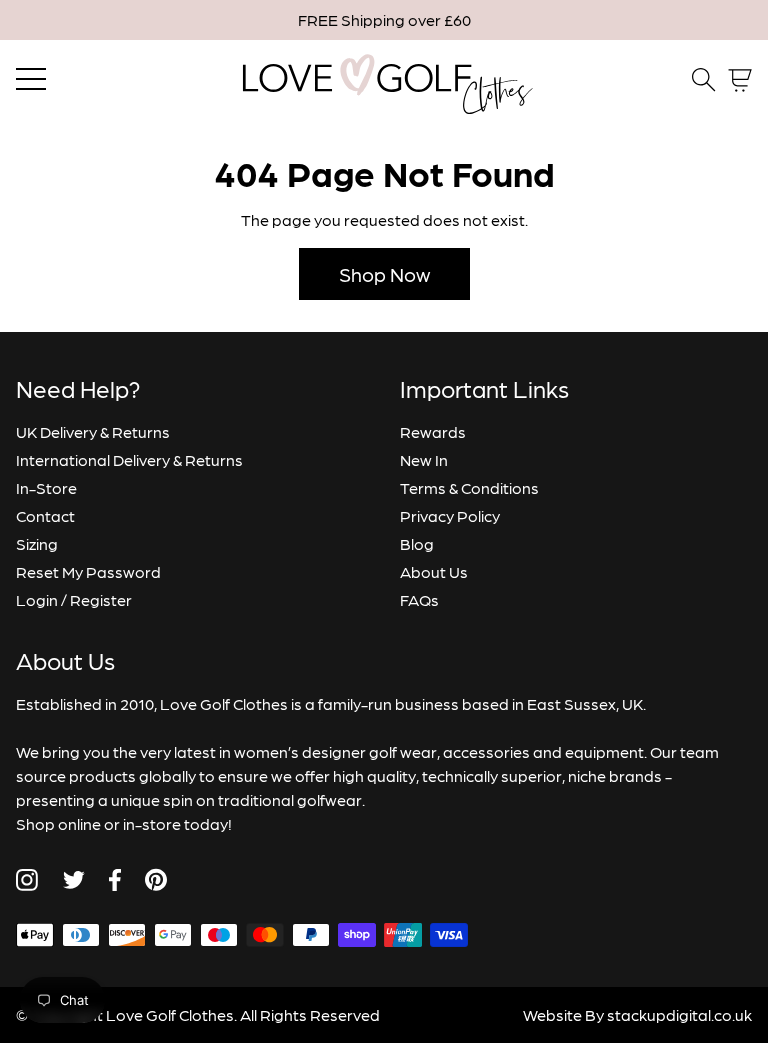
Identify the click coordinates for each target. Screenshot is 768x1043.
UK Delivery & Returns (93, 431)
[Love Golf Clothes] (384, 80)
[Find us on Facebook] (115, 880)
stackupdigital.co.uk (679, 1014)
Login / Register (74, 599)
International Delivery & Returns (129, 459)
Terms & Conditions (469, 487)
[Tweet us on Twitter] (73, 880)
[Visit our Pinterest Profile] (156, 879)
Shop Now (384, 274)
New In (424, 459)
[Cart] (740, 80)
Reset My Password (88, 571)
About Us (434, 571)
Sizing (37, 543)
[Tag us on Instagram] (27, 880)
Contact (45, 515)
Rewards (433, 431)
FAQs (419, 599)
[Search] (704, 80)
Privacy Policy (450, 515)
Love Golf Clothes (170, 1014)
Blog (417, 543)
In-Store (46, 487)
